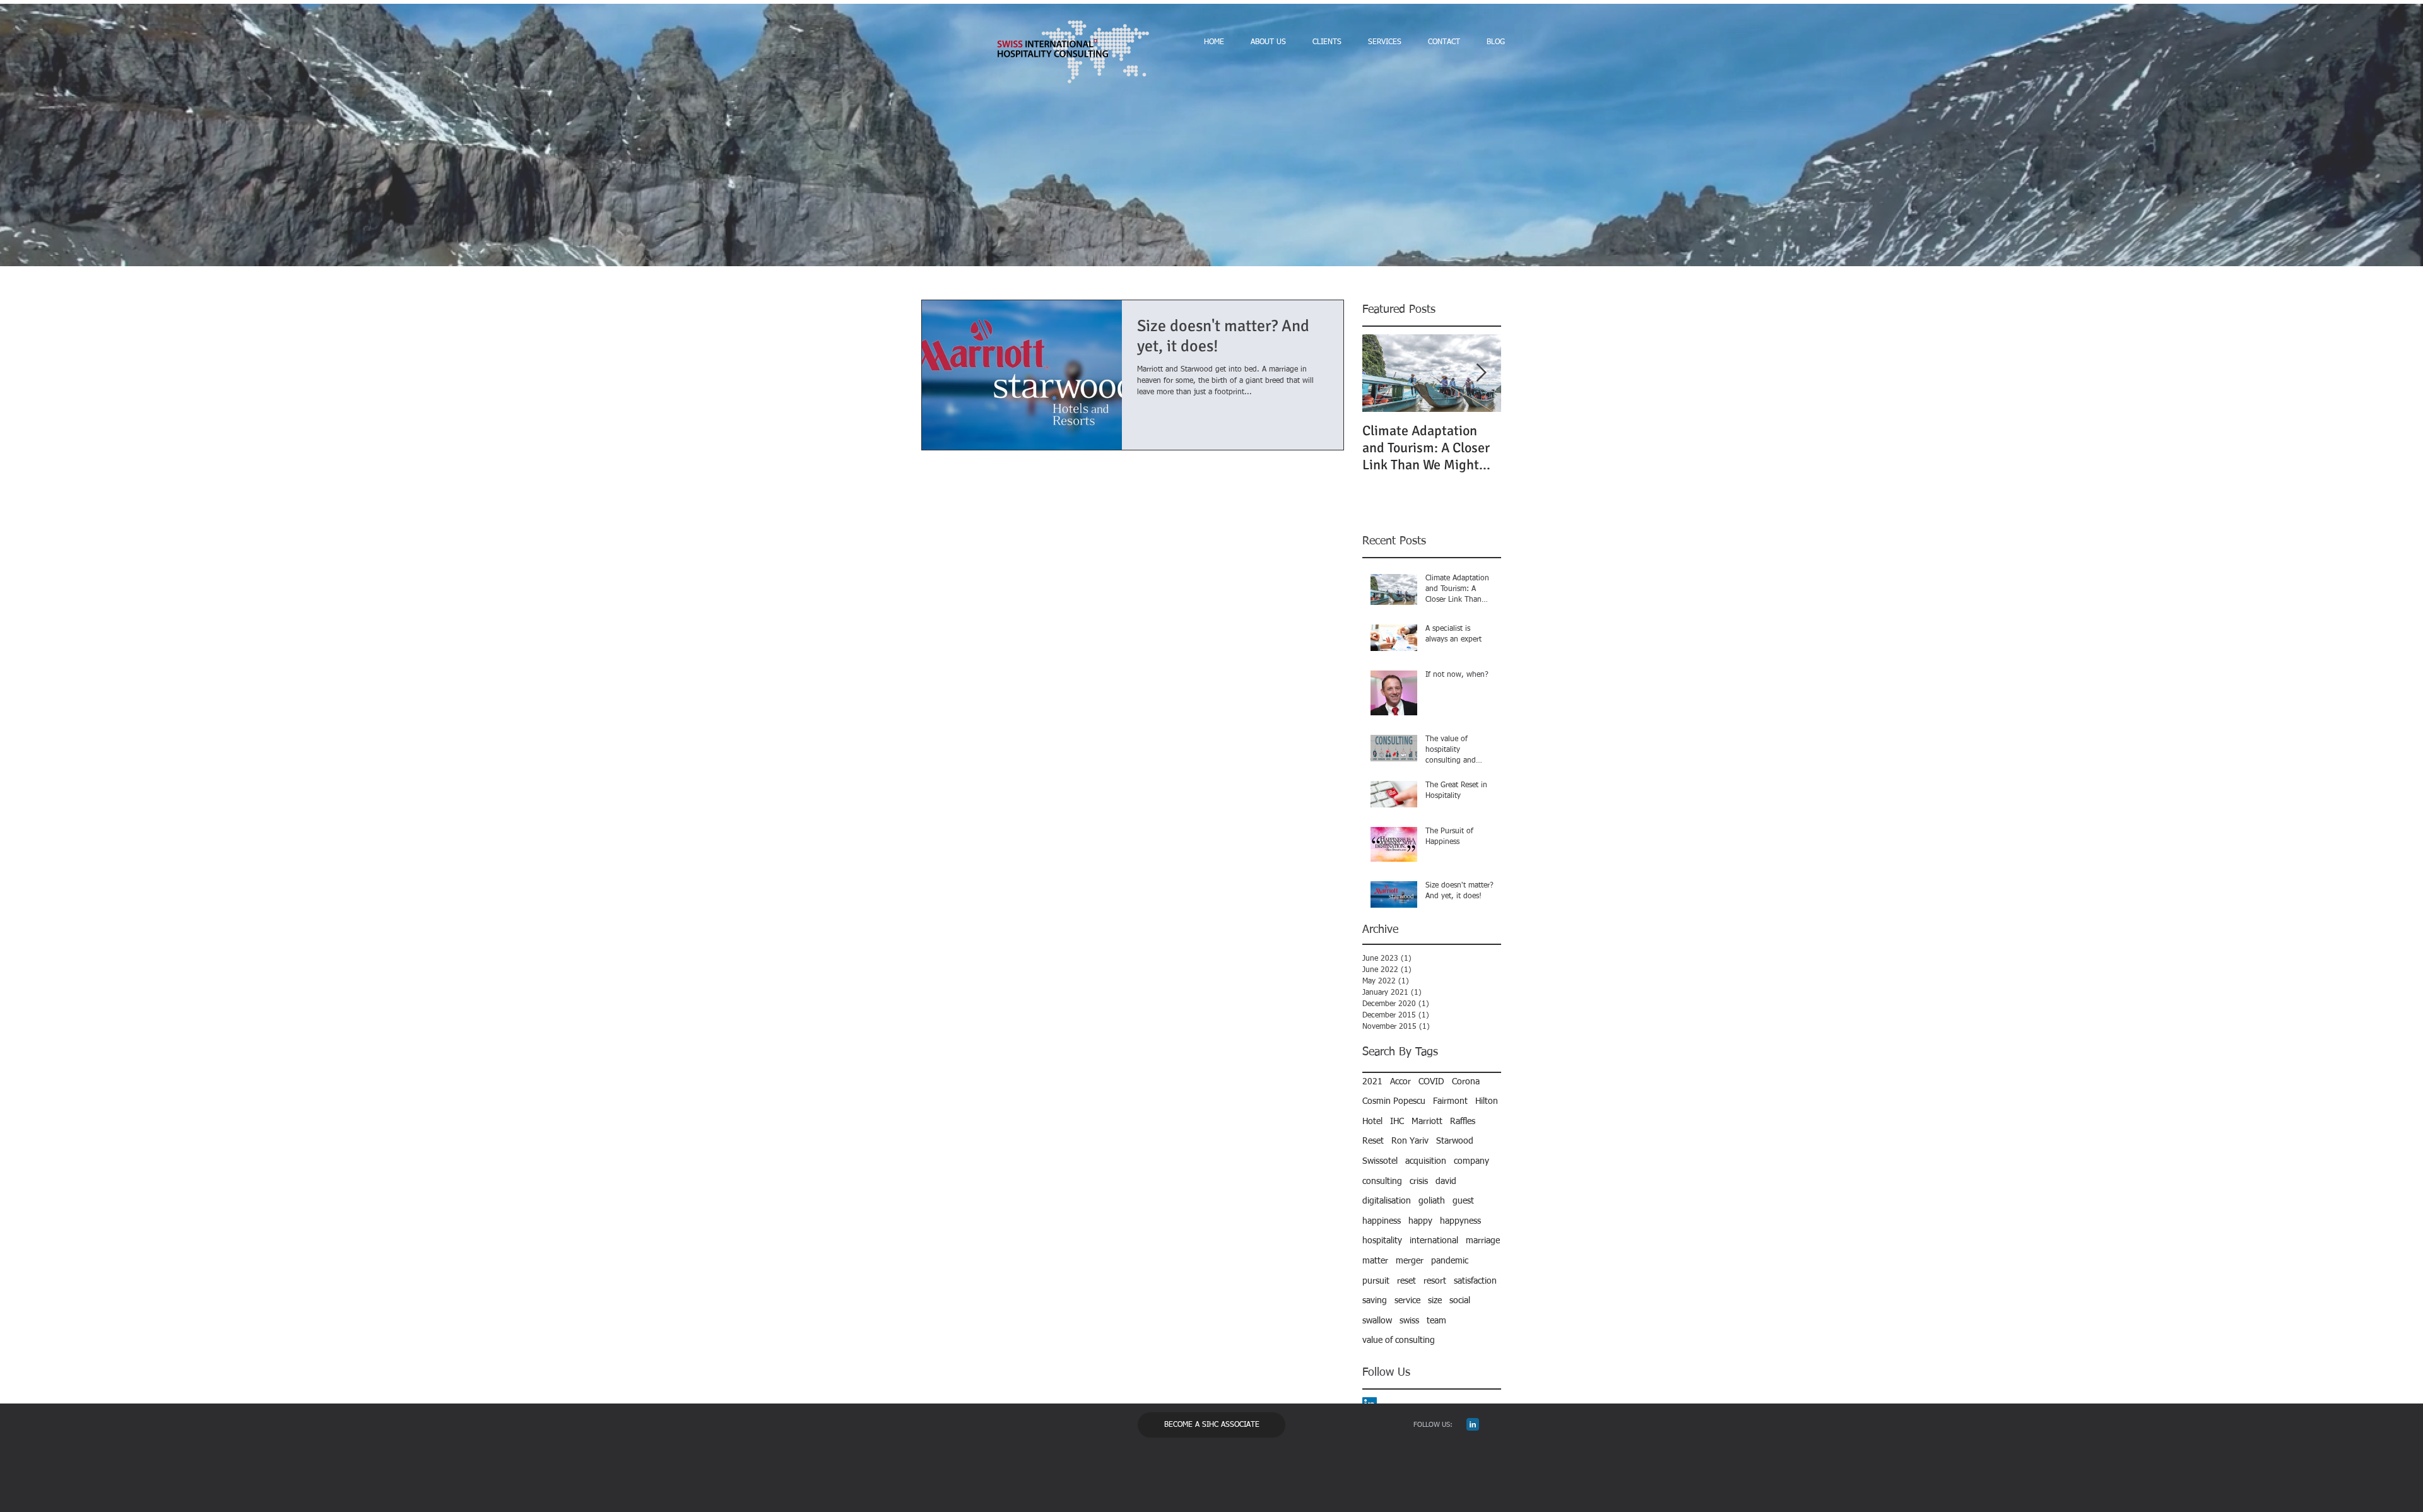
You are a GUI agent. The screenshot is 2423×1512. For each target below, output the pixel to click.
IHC (1397, 1122)
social (1460, 1301)
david (1446, 1181)
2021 (1372, 1082)
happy (1420, 1221)
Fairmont (1450, 1101)
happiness (1382, 1221)
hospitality (1382, 1241)
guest (1463, 1201)
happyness (1460, 1221)
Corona (1466, 1082)
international (1434, 1241)
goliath (1432, 1201)
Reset (1373, 1141)
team (1436, 1321)
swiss (1409, 1321)
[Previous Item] (1382, 373)
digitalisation (1387, 1201)
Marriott (1427, 1122)
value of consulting (1399, 1340)
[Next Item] (1481, 373)
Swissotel (1380, 1161)
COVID (1431, 1082)
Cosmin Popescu (1394, 1101)
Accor (1400, 1082)
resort (1435, 1281)
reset (1406, 1281)
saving (1375, 1301)
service (1407, 1301)
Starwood (1455, 1141)
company (1471, 1161)
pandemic (1450, 1261)
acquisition (1426, 1161)
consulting (1382, 1181)
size (1435, 1301)
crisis (1419, 1181)
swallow (1377, 1321)
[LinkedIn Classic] (1473, 1424)
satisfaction (1475, 1281)
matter (1375, 1261)
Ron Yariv (1410, 1141)
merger (1410, 1261)
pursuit (1376, 1281)
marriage (1483, 1241)
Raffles (1463, 1122)
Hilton (1487, 1101)
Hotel (1372, 1122)
